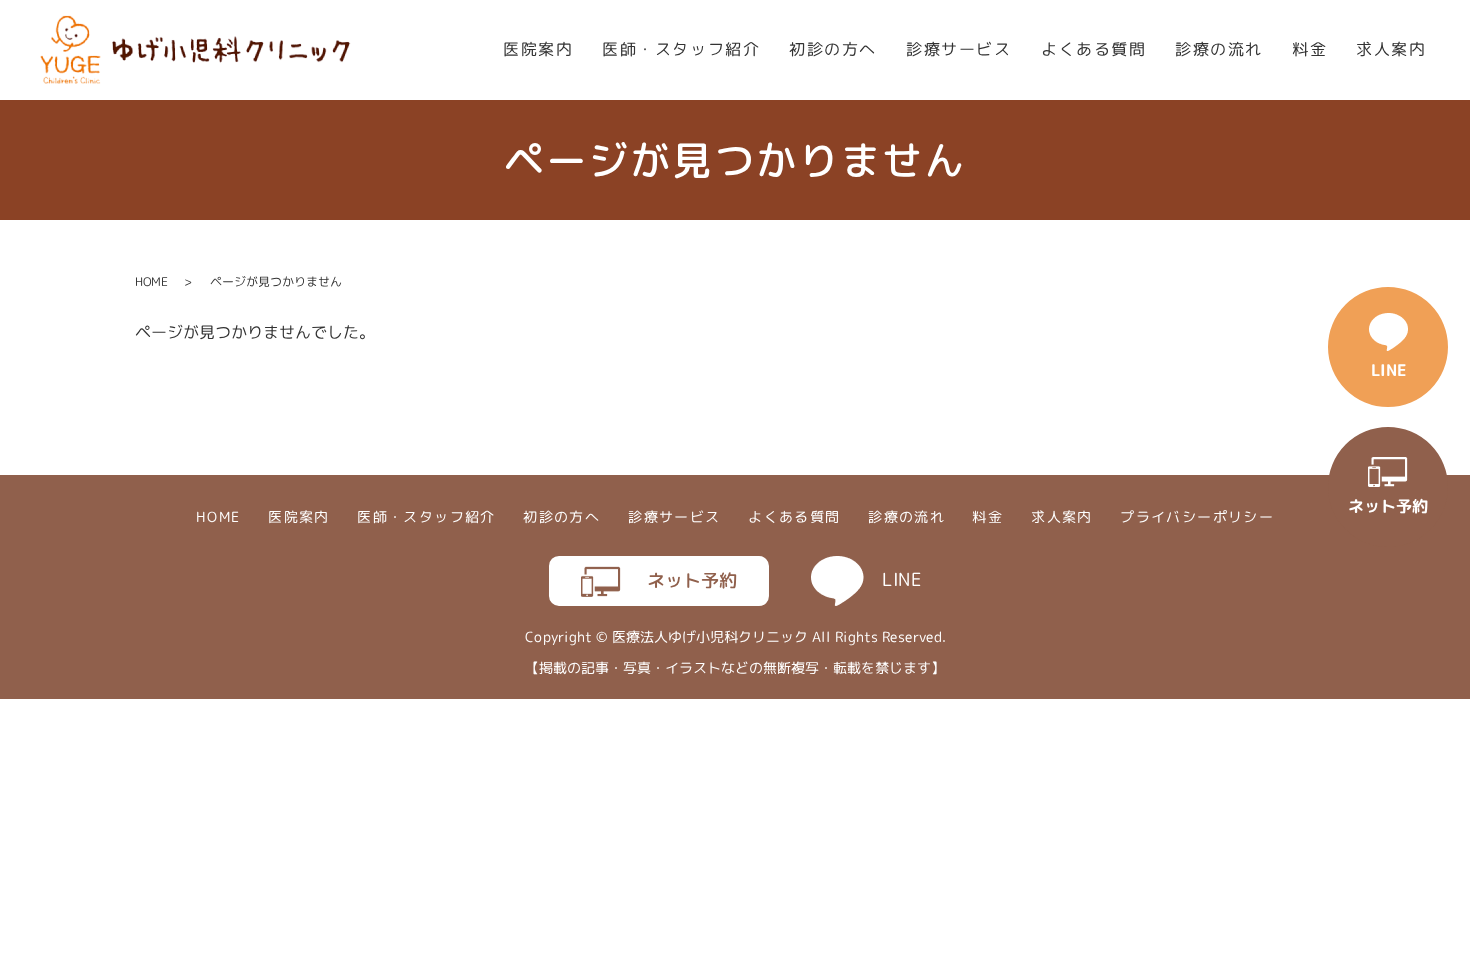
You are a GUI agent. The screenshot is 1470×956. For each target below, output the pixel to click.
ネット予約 (691, 580)
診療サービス (959, 49)
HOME (151, 281)
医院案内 (538, 49)
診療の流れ (1219, 49)
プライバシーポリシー (1197, 517)
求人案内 (1391, 49)
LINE (901, 579)
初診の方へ (833, 49)
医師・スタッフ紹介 (681, 49)
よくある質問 (1094, 49)
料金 (1309, 49)
